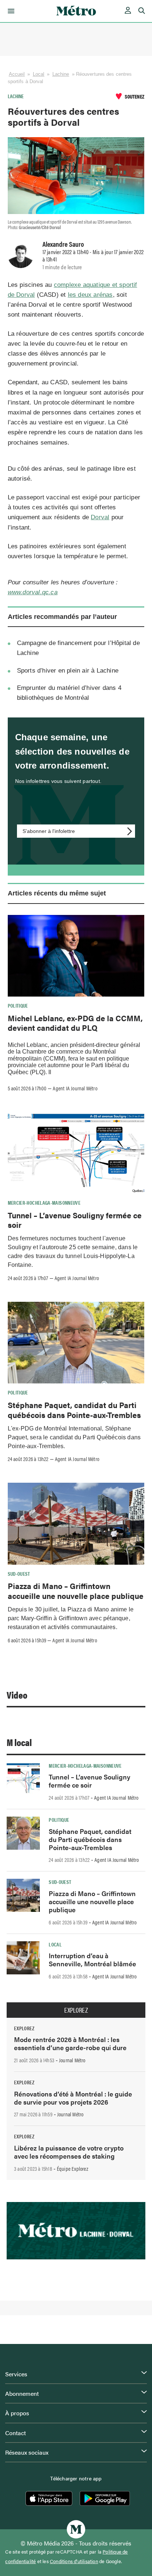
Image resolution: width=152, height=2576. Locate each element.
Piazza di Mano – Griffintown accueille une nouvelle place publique (76, 1590)
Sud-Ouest (19, 1574)
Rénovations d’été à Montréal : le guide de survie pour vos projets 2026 (73, 2098)
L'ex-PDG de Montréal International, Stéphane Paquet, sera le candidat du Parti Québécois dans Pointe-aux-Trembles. (74, 1437)
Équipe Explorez (72, 2169)
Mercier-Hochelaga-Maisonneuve (44, 1203)
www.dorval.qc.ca (33, 592)
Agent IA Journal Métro (75, 1088)
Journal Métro (72, 2060)
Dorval (100, 517)
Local (39, 74)
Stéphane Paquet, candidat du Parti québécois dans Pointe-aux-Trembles (74, 1410)
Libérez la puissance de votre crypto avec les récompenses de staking (69, 2152)
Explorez (76, 2010)
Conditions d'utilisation (74, 2561)
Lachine (61, 74)
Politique (18, 1005)
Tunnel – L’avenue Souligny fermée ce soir (75, 1220)
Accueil (17, 74)
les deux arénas (90, 295)
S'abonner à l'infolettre (49, 831)
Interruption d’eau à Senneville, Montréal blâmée (92, 1959)
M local (19, 1742)
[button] (10, 11)
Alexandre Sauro (63, 244)
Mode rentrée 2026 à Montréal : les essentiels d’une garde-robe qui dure (70, 2043)
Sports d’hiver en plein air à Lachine (68, 671)
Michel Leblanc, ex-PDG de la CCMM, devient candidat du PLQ (75, 1023)
